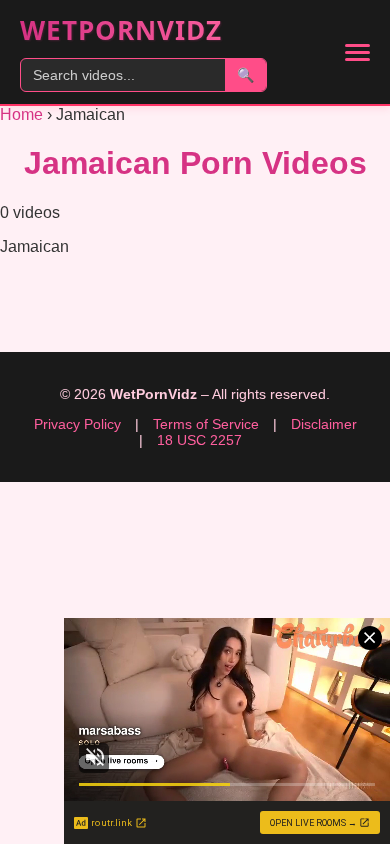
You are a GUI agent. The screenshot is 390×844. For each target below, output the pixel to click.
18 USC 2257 (199, 440)
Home (21, 114)
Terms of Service (206, 424)
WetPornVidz (121, 30)
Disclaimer (324, 424)
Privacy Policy (77, 424)
